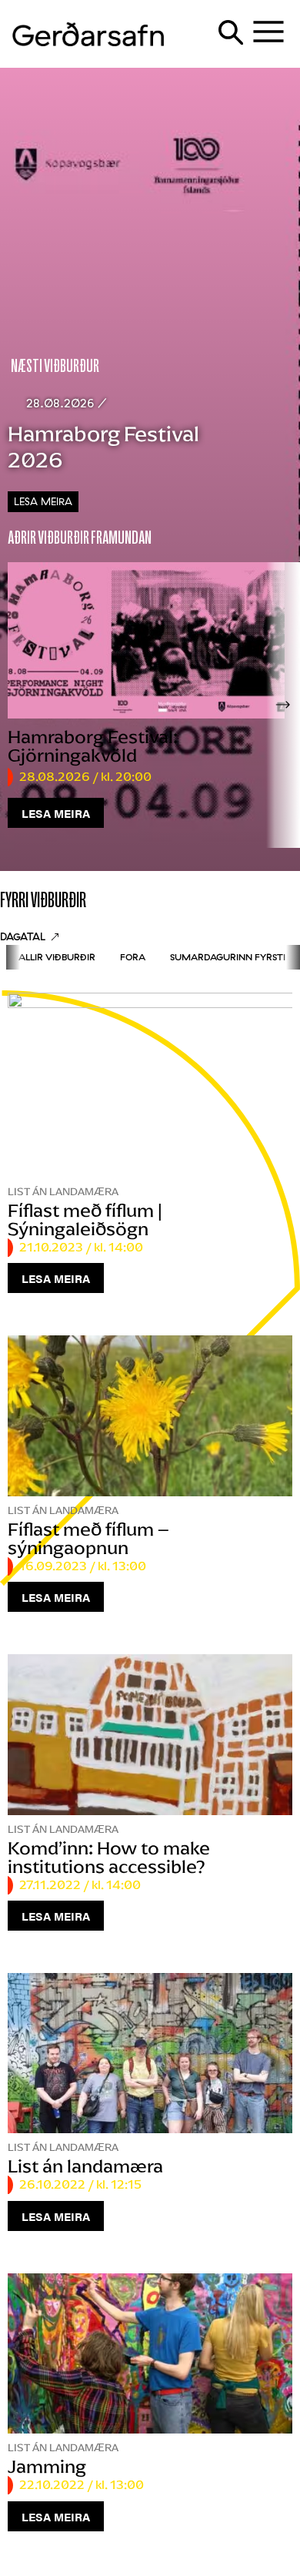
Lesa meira (43, 501)
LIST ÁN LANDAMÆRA (63, 1192)
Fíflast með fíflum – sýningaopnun (88, 1538)
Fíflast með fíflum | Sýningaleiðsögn (85, 1219)
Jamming (47, 2466)
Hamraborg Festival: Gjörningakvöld (93, 746)
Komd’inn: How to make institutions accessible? (109, 1857)
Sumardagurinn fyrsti (228, 957)
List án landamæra (85, 2166)
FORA (133, 957)
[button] (283, 705)
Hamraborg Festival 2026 (103, 447)
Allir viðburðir (57, 957)
